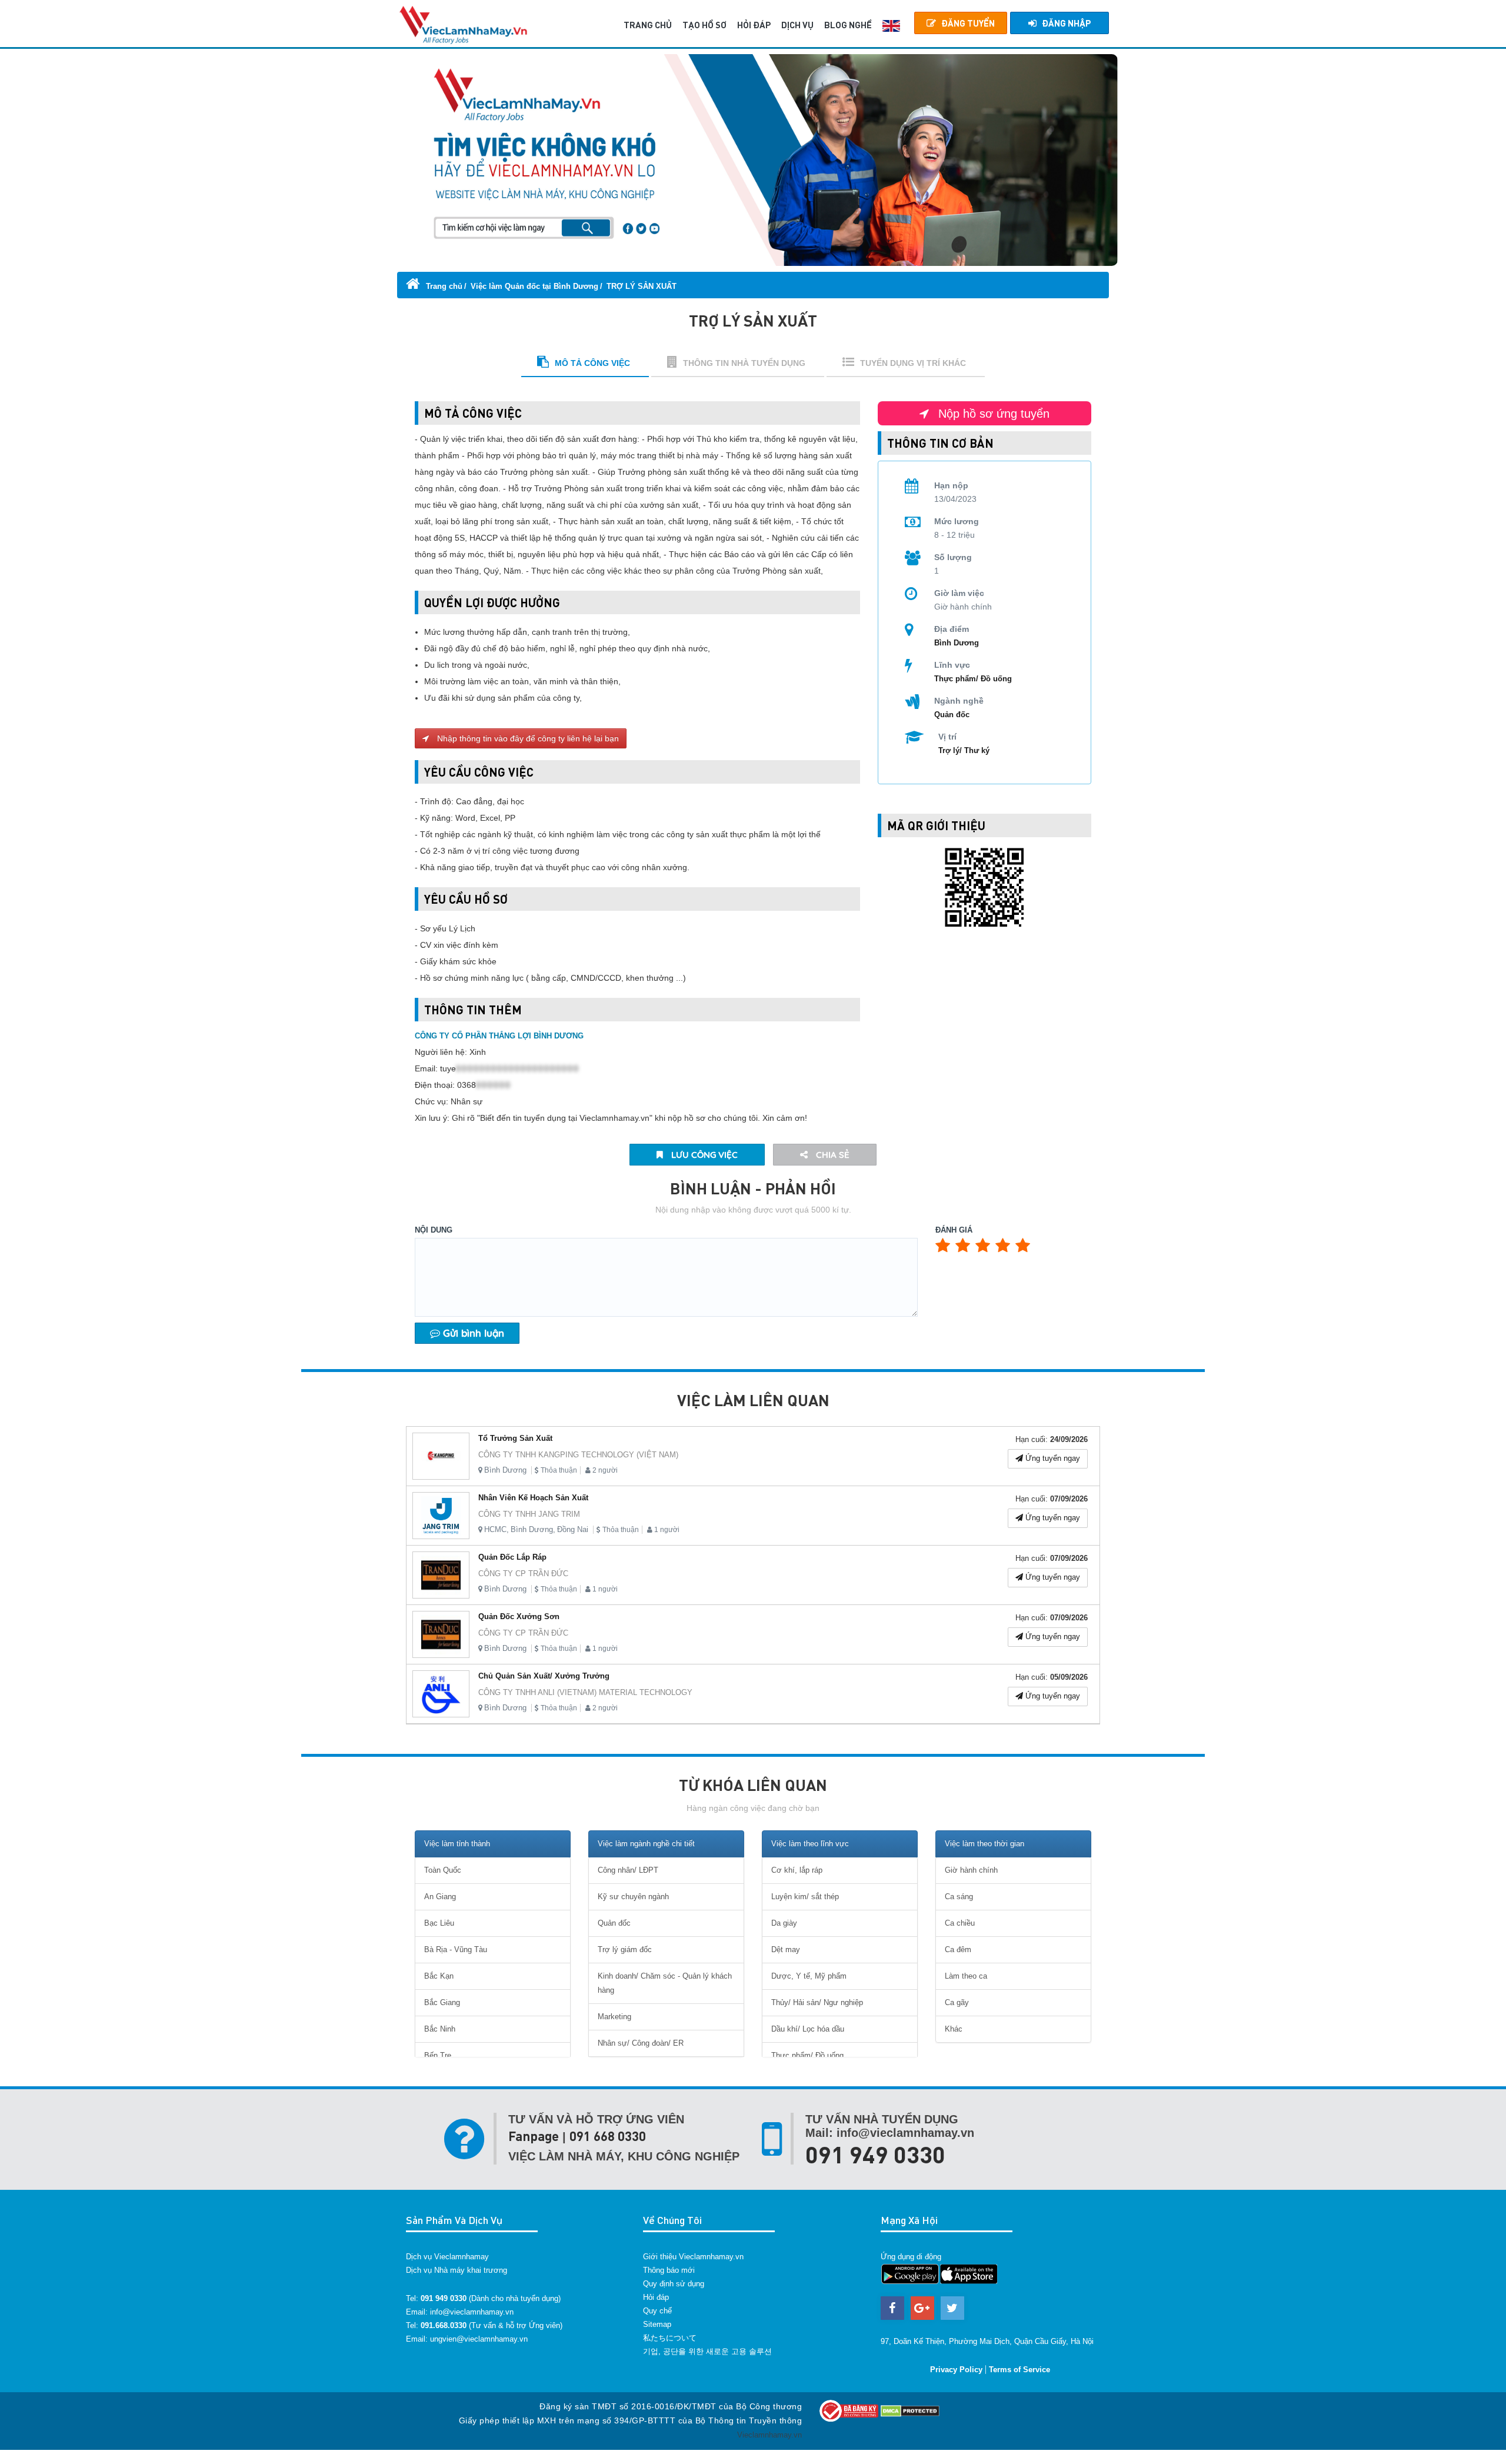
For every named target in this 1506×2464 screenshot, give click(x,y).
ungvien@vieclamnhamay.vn (479, 2339)
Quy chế (657, 2311)
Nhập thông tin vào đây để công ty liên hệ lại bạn (527, 738)
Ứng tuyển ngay (1052, 1458)
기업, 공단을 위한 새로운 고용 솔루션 (707, 2351)
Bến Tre (438, 2055)
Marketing (614, 2017)
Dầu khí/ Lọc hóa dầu (808, 2029)
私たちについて (670, 2338)
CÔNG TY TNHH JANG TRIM (529, 1514)
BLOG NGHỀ (848, 25)
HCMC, (497, 1529)
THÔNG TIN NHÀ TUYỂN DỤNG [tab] (744, 363)
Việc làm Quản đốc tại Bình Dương (534, 286)
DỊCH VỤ (797, 25)
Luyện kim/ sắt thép (805, 1897)
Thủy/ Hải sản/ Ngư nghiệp (817, 2002)
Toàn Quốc (443, 1870)
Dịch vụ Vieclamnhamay (447, 2257)
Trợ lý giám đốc (625, 1949)
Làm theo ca (966, 1976)
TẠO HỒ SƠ (704, 25)
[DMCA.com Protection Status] (910, 2410)
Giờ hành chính (971, 1870)
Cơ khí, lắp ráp (797, 1870)
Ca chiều (960, 1923)
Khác (954, 2029)
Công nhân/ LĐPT (628, 1870)
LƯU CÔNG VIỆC (703, 1155)
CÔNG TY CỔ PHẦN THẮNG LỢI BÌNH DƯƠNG (499, 1036)
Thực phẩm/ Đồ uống (973, 679)
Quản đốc (952, 715)
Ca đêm (958, 1949)
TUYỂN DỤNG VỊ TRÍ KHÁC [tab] (913, 363)
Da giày (784, 1923)
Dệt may (786, 1949)
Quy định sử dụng (674, 2284)
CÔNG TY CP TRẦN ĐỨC (523, 1574)
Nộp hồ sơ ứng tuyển (992, 414)
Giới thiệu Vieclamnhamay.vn (693, 2257)
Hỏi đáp (656, 2297)
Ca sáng (959, 1897)
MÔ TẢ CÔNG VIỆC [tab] (592, 363)
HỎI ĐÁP (754, 25)
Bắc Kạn (439, 1976)
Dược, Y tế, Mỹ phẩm (809, 1976)
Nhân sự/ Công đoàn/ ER (641, 2043)
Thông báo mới (669, 2270)
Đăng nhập (1066, 23)
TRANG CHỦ (648, 25)
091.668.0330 (444, 2325)
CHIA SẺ (832, 1155)
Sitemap (657, 2324)
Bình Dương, (533, 1529)
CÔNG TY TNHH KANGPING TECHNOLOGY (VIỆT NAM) (578, 1455)
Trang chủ (443, 286)
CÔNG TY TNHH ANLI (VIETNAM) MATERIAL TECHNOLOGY (585, 1692)
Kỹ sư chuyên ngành (633, 1897)
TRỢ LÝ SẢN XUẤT (642, 286)
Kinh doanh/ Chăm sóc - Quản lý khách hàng (665, 1983)
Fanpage (534, 2136)
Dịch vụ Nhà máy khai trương (457, 2270)
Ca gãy (957, 2002)
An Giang (440, 1897)
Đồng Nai (573, 1529)
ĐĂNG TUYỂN (968, 23)
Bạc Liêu (439, 1923)
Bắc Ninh (440, 2029)
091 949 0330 (875, 2154)
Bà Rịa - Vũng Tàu (456, 1949)
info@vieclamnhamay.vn (472, 2312)
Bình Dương (505, 1470)
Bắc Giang (442, 2002)
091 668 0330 (608, 2136)
